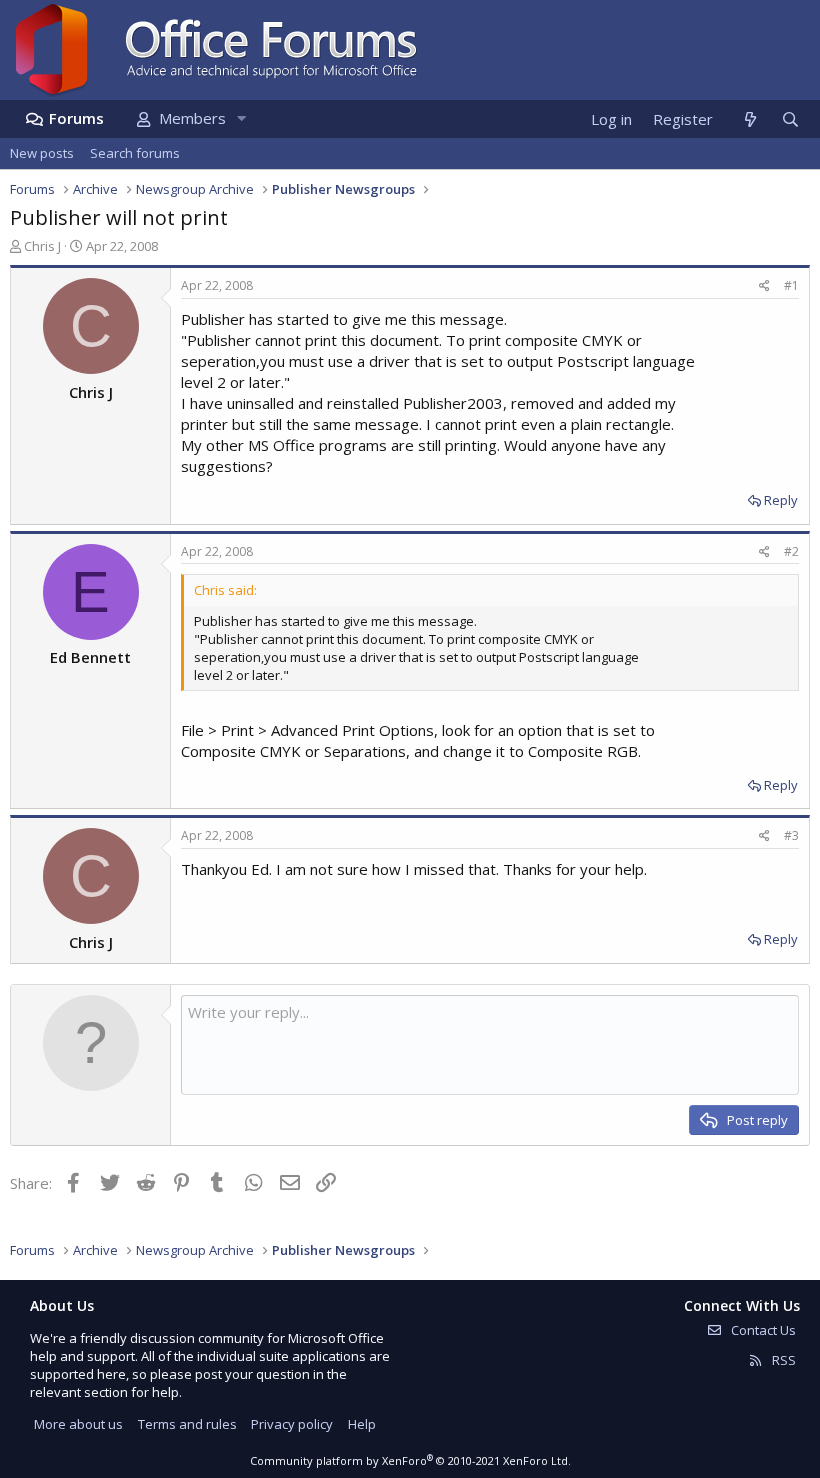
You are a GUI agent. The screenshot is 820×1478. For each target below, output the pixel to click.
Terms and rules (187, 1424)
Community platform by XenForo (410, 1460)
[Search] (790, 119)
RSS (782, 1360)
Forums (76, 118)
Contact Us (762, 1330)
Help (362, 1424)
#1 (791, 285)
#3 (791, 835)
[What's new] (749, 119)
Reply (781, 500)
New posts (42, 153)
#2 (791, 551)
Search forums (135, 153)
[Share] (764, 286)
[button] (241, 118)
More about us (78, 1424)
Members (192, 118)
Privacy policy (292, 1424)
